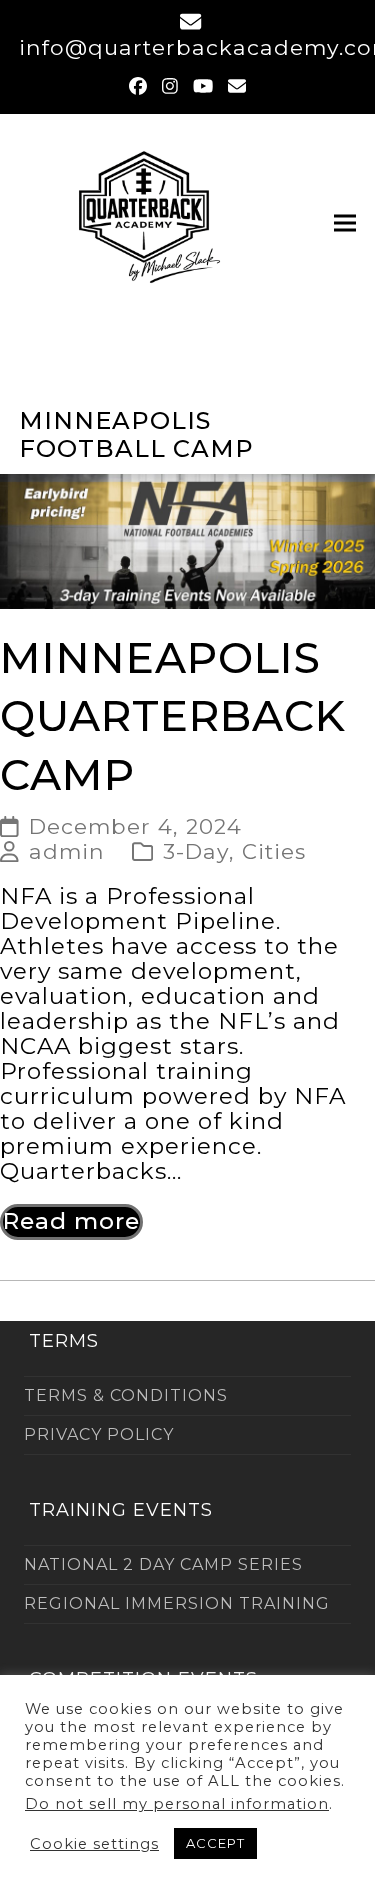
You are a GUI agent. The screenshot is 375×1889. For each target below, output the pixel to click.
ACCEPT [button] (215, 1843)
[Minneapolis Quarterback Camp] (187, 540)
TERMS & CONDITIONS (126, 1395)
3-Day (196, 851)
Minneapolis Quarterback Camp (173, 716)
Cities (274, 851)
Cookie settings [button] (94, 1844)
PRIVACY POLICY (99, 1434)
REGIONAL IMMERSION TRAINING (177, 1603)
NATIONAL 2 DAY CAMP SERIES (163, 1564)
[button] (345, 222)
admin (67, 851)
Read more (71, 1221)
